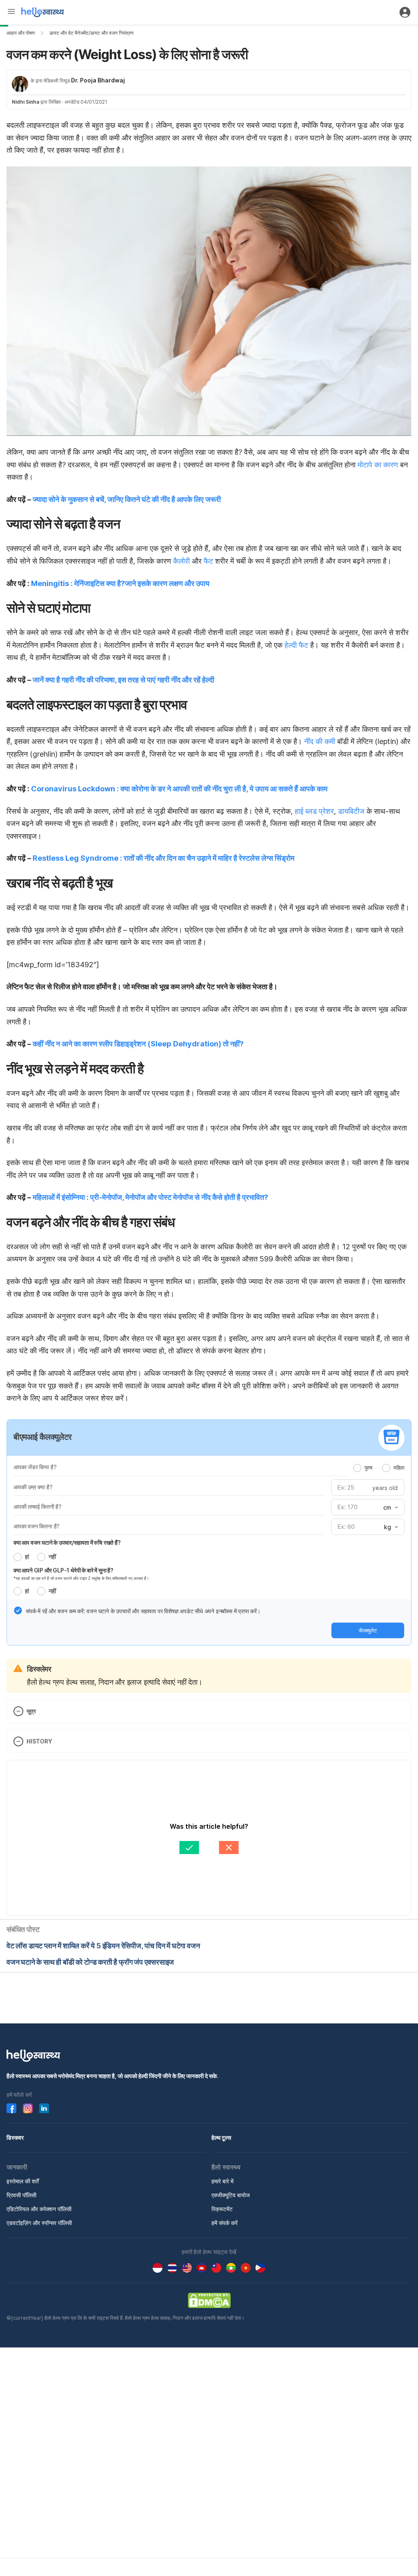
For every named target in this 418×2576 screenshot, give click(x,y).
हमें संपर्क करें (225, 2223)
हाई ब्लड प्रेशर (314, 811)
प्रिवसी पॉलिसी (21, 2195)
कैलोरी (181, 561)
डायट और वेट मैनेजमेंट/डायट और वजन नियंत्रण (91, 33)
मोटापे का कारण (378, 465)
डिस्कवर (15, 2137)
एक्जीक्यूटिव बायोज (231, 2195)
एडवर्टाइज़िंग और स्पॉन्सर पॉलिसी (39, 2223)
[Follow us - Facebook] (11, 2108)
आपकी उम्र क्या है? (33, 1487)
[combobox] (390, 1508)
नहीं (52, 1557)
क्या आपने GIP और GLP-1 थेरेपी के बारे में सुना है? (63, 1570)
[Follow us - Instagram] (28, 2108)
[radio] (357, 1468)
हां (27, 1557)
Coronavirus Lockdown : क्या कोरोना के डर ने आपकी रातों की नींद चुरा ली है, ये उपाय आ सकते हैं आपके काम (179, 789)
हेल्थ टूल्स (221, 2137)
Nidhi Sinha (26, 102)
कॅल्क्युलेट (368, 1630)
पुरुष (368, 1468)
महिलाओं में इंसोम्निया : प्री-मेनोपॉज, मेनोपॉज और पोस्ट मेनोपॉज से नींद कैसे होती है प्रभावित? (150, 1197)
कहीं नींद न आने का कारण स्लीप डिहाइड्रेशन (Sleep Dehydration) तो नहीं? (138, 1044)
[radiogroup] (379, 1468)
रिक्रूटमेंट (222, 2209)
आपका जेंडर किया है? (35, 1467)
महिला (399, 1468)
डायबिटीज (351, 811)
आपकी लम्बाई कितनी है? (38, 1507)
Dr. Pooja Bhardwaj (98, 80)
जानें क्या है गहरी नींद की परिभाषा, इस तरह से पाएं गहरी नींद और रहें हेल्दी (124, 680)
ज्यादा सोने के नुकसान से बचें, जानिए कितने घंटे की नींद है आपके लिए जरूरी (127, 499)
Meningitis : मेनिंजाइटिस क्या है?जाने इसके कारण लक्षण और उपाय (120, 583)
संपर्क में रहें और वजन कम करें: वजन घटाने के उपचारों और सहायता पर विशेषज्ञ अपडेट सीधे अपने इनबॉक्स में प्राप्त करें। (143, 1611)
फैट (208, 561)
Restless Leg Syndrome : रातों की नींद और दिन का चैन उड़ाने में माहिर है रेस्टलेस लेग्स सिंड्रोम (163, 858)
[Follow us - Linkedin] (44, 2108)
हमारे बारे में (222, 2181)
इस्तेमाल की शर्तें (23, 2181)
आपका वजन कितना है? (37, 1526)
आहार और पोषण (21, 33)
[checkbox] (18, 1610)
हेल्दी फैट (296, 645)
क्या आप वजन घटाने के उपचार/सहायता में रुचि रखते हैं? (67, 1542)
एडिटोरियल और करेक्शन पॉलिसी (39, 2209)
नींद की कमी (320, 741)
